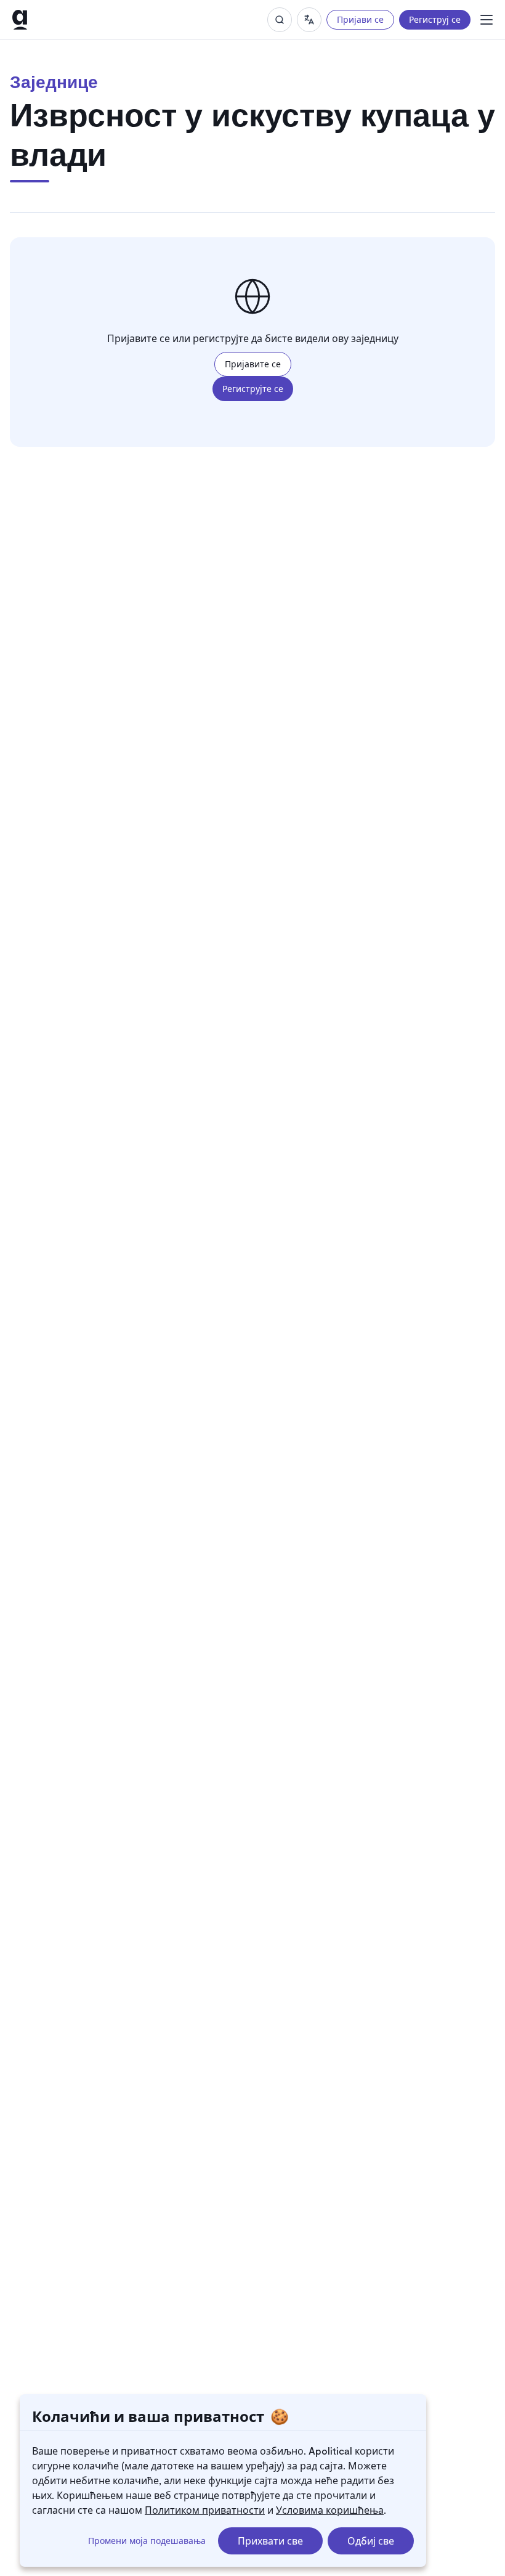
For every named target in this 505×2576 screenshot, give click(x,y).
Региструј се (435, 19)
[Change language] (309, 20)
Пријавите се (253, 364)
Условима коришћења (330, 2510)
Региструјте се (253, 389)
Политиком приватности (205, 2510)
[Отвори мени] (487, 20)
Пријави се (360, 19)
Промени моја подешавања (147, 2541)
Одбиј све (371, 2541)
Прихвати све (270, 2541)
